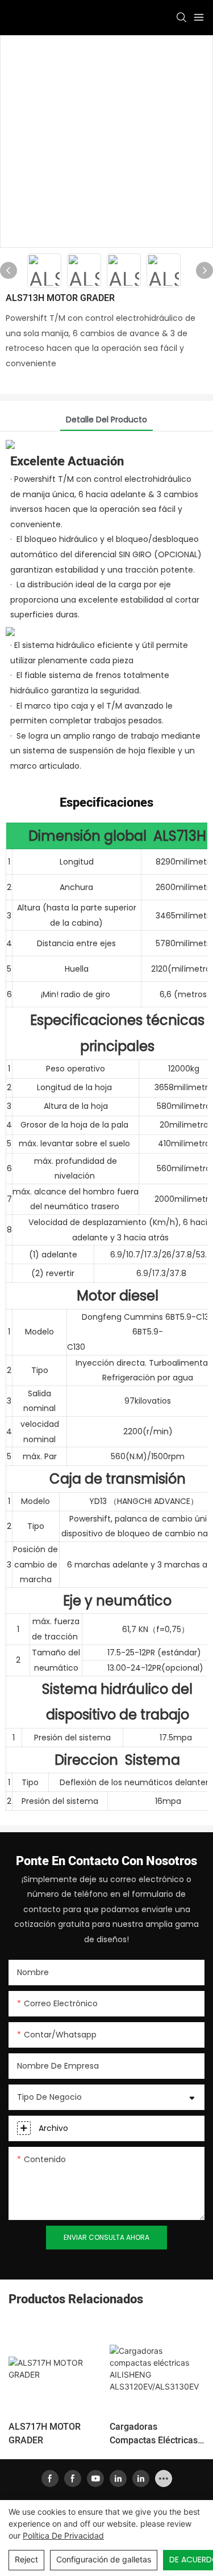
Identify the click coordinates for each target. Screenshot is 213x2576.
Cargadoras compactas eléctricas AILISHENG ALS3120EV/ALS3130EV (157, 2434)
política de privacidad (63, 2535)
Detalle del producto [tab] (106, 420)
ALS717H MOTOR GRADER (45, 2434)
